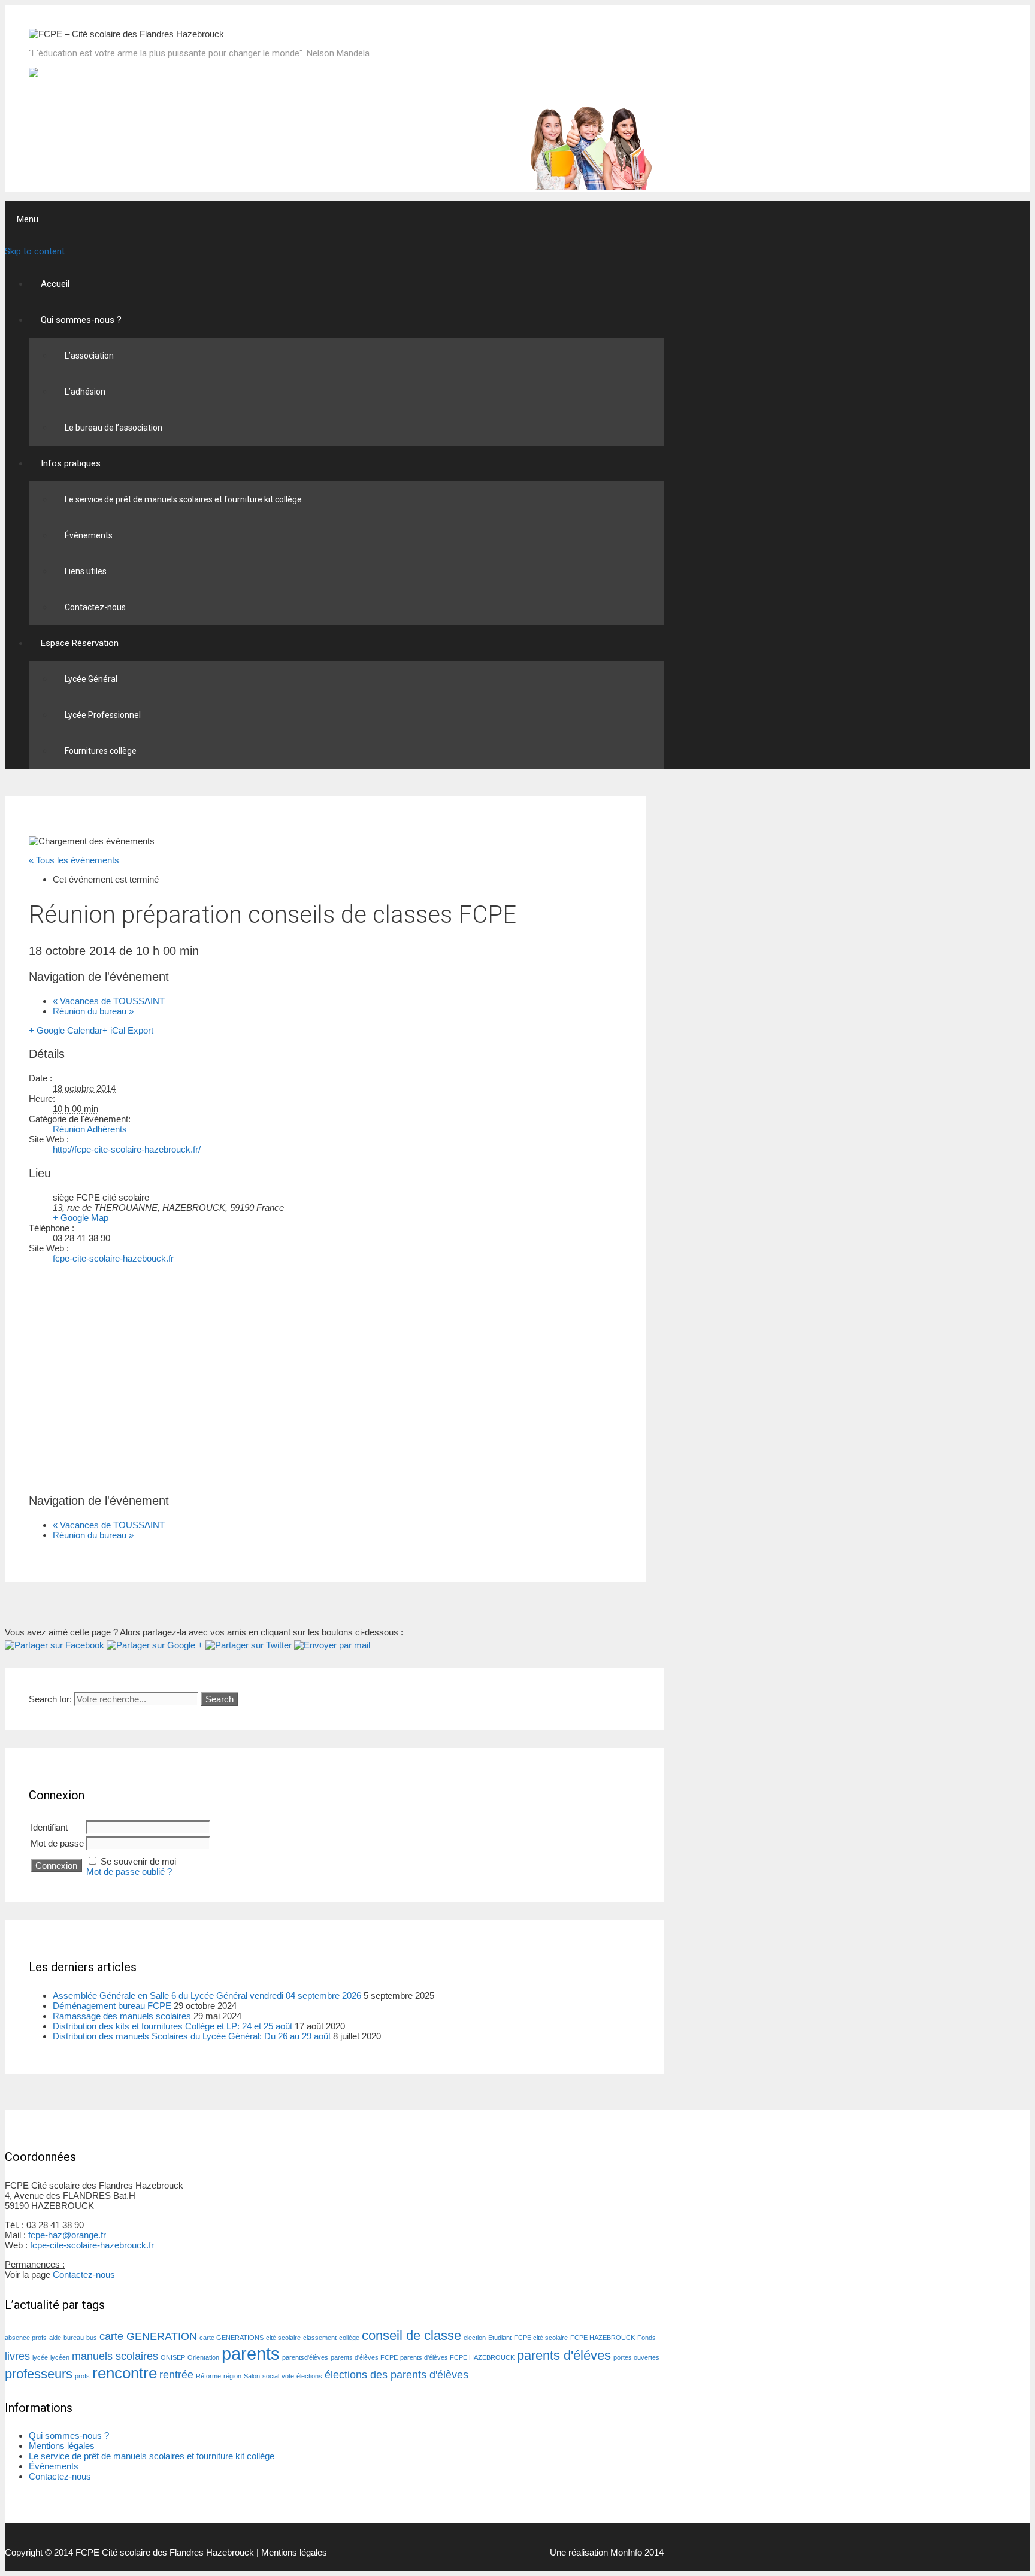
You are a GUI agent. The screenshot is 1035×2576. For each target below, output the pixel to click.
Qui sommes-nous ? (81, 320)
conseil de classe (411, 2336)
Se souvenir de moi (138, 1861)
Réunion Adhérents (90, 1129)
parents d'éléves (564, 2355)
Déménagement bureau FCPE (112, 2006)
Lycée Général (91, 679)
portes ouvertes (636, 2357)
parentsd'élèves (305, 2357)
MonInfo (626, 2552)
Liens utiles (86, 571)
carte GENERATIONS (231, 2338)
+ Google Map (81, 1218)
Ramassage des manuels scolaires (122, 2016)
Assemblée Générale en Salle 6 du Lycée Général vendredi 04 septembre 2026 (207, 1995)
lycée (40, 2357)
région (232, 2376)
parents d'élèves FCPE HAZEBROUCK (457, 2357)
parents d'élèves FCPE (364, 2357)
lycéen (60, 2357)
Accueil (55, 284)
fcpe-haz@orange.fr (67, 2235)
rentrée (176, 2375)
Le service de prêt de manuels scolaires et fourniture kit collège (183, 499)
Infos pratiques (71, 463)
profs (82, 2376)
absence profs (26, 2338)
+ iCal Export (128, 1030)
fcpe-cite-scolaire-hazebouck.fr (113, 1258)
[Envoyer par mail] (332, 1645)
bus (92, 2338)
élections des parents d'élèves (397, 2375)
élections (309, 2376)
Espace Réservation (80, 643)
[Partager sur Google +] (155, 1645)
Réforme (208, 2376)
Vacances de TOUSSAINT (109, 1001)
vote (288, 2376)
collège (349, 2338)
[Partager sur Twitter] (249, 1645)
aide (55, 2338)
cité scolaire (283, 2338)
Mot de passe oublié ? (129, 1872)
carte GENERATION (148, 2336)
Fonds (647, 2338)
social (271, 2376)
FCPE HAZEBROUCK (603, 2338)
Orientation (203, 2357)
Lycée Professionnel (103, 715)
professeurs (39, 2374)
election (475, 2338)
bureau (74, 2338)
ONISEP (173, 2357)
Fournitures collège (101, 751)
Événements (89, 535)
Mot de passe (57, 1843)
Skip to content (35, 251)
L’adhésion (85, 392)
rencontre (125, 2373)
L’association (89, 356)
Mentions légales (62, 2446)
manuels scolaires (115, 2356)
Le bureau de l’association (114, 428)
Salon (252, 2376)
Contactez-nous (95, 607)
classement (320, 2338)
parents (251, 2354)
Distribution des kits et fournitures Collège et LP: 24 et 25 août (172, 2026)
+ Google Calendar (66, 1030)
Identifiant (49, 1827)
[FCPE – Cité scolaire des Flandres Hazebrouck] (126, 34)
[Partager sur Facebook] (55, 1645)
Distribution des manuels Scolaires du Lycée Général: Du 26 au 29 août (192, 2036)
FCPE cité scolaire (541, 2338)
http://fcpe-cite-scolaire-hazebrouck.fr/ (127, 1149)
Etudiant (500, 2338)
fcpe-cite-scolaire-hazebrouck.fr (92, 2245)
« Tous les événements (74, 860)
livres (17, 2356)
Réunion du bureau (93, 1011)
